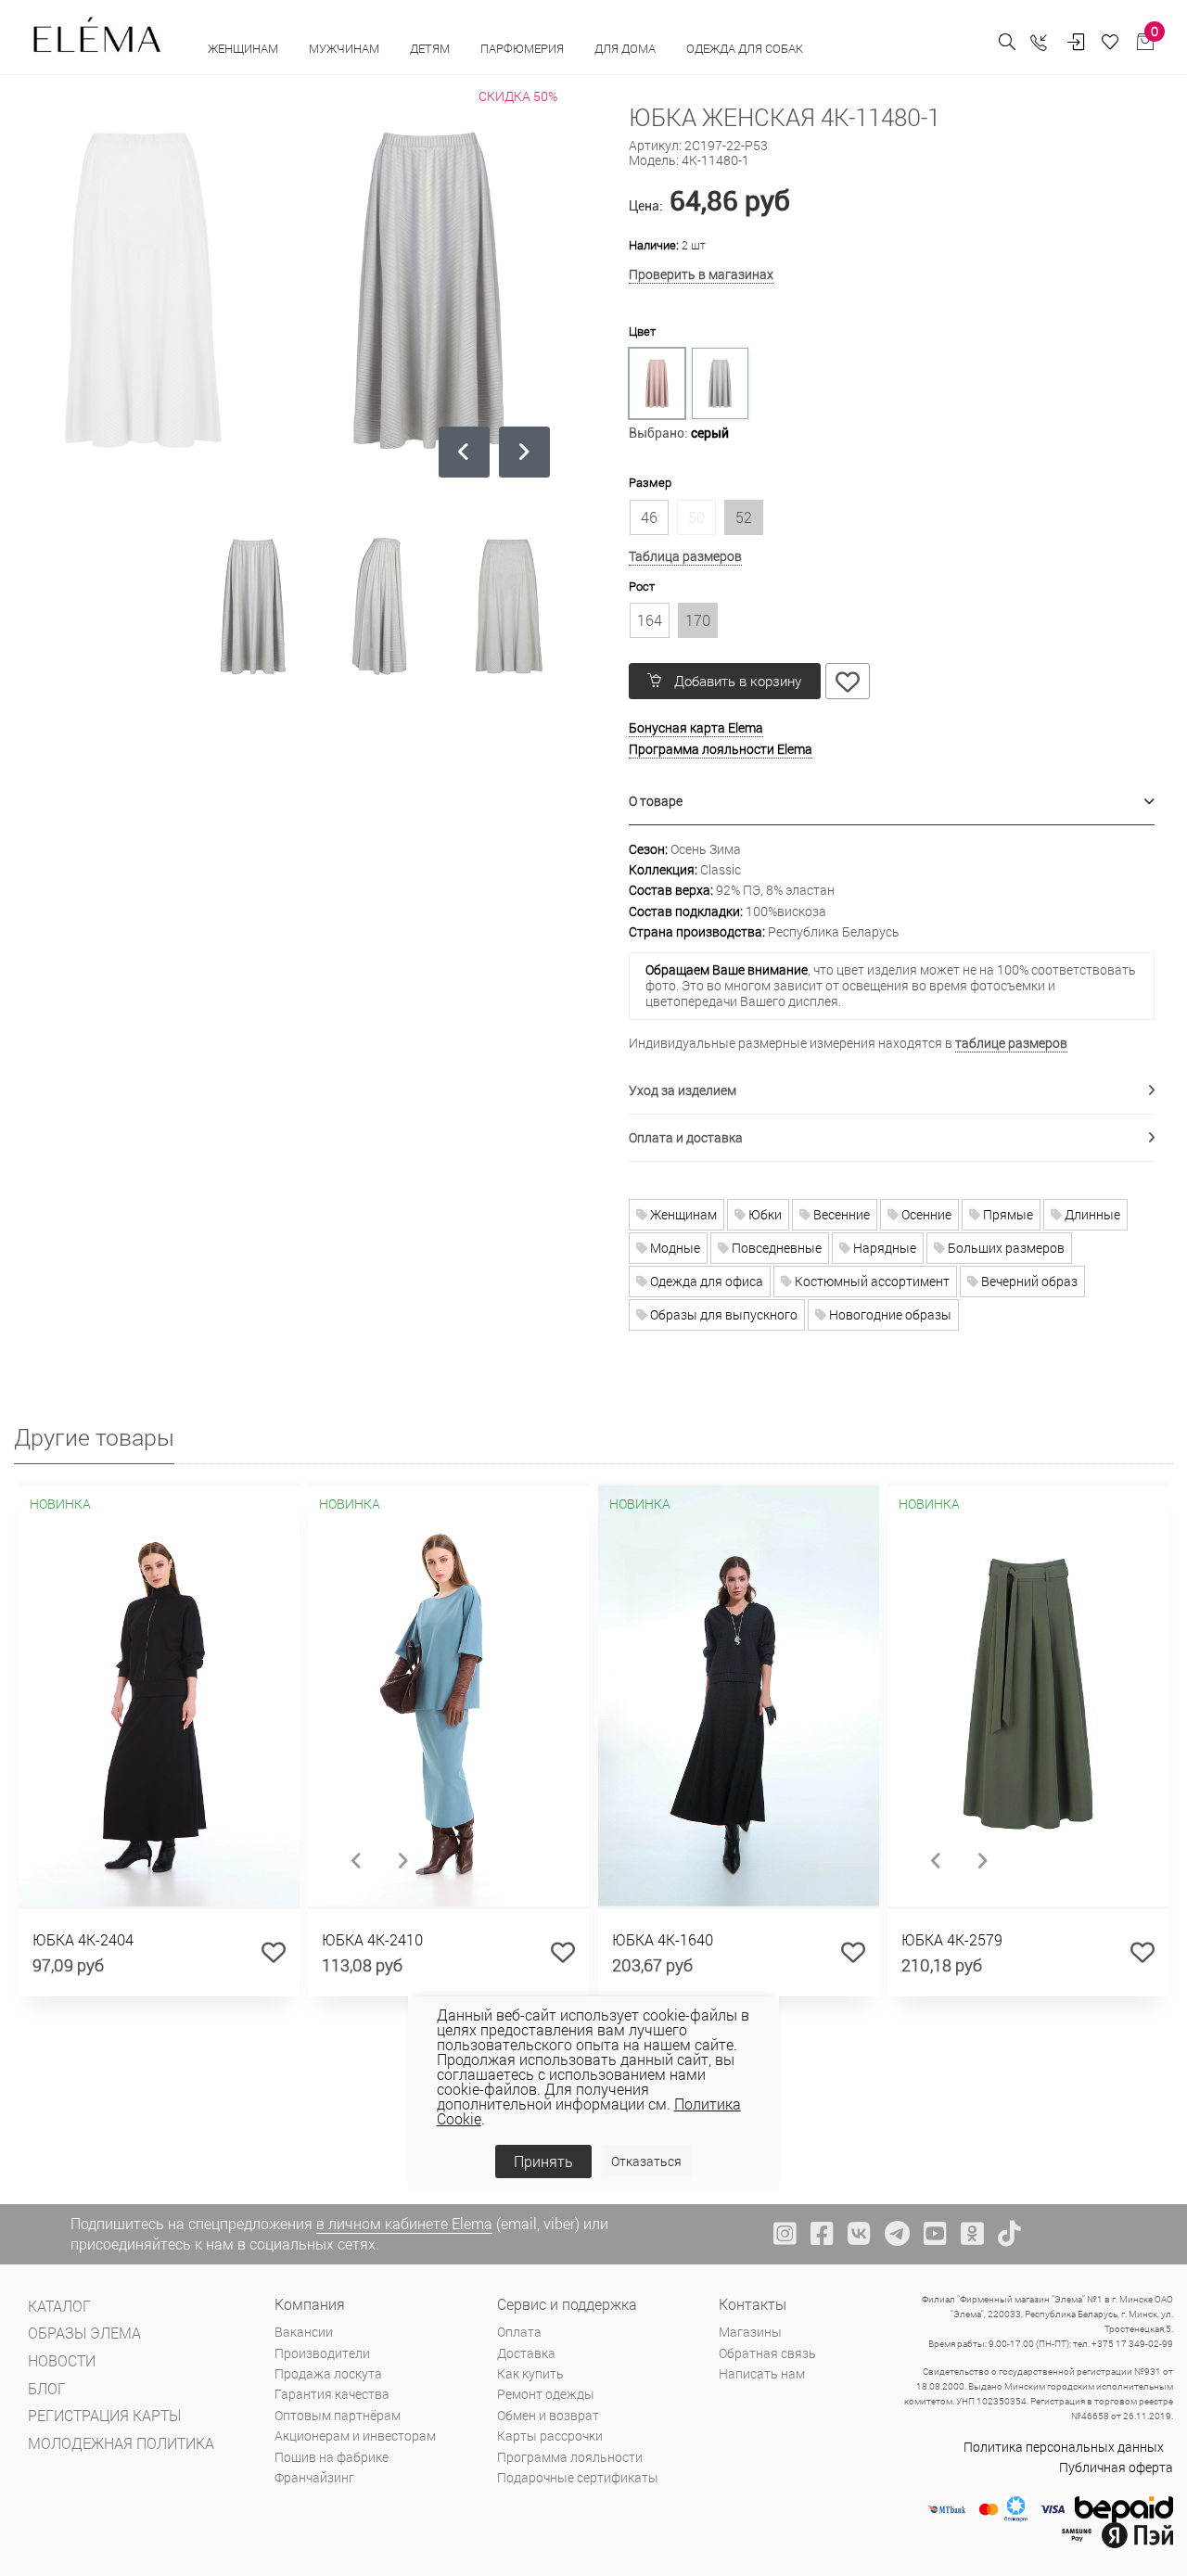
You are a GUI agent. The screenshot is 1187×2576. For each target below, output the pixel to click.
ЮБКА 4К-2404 (83, 1939)
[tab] (892, 802)
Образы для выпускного (722, 1314)
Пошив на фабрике (332, 2457)
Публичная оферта (1116, 2467)
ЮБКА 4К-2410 (372, 1939)
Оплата (519, 2332)
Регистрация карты (104, 2415)
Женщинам (244, 48)
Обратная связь (767, 2353)
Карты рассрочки (550, 2436)
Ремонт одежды (546, 2394)
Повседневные (775, 1248)
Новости (62, 2360)
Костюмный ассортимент (871, 1281)
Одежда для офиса (705, 1281)
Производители (322, 2353)
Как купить (530, 2373)
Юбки (764, 1214)
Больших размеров (1005, 1248)
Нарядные (883, 1248)
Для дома (626, 48)
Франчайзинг (314, 2477)
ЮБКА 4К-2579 (952, 1939)
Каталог (59, 2306)
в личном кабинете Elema (404, 2223)
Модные (674, 1248)
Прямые (1007, 1214)
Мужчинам (345, 48)
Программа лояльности (570, 2457)
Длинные (1091, 1214)
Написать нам (762, 2373)
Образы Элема (84, 2333)
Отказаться (646, 2161)
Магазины (750, 2332)
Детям (431, 48)
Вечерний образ (1028, 1281)
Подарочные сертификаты (578, 2477)
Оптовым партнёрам (338, 2415)
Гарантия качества (332, 2394)
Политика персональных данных (1064, 2447)
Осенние (925, 1214)
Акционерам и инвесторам (355, 2436)
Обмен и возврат (548, 2415)
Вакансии (304, 2332)
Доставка (526, 2353)
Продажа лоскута (328, 2373)
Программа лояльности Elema (721, 749)
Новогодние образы (889, 1314)
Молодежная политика (121, 2443)
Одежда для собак (745, 48)
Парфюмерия (523, 48)
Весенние (840, 1214)
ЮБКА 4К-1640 (663, 1939)
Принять (543, 2161)
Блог (47, 2388)
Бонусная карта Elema (696, 727)
